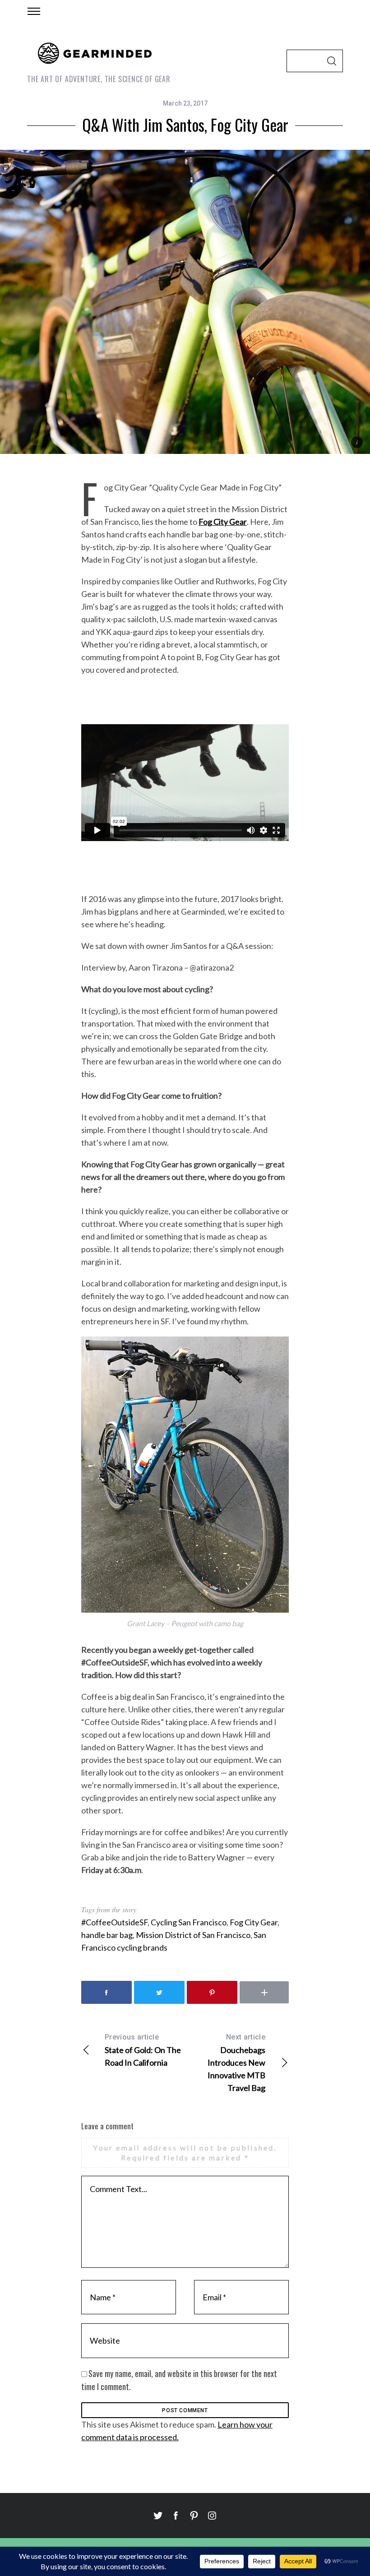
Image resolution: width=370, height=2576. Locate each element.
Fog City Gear (254, 1922)
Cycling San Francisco (189, 1922)
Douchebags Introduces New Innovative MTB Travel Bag (236, 2063)
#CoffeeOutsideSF (114, 1922)
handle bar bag (107, 1935)
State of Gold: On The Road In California (143, 2050)
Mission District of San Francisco (193, 1935)
